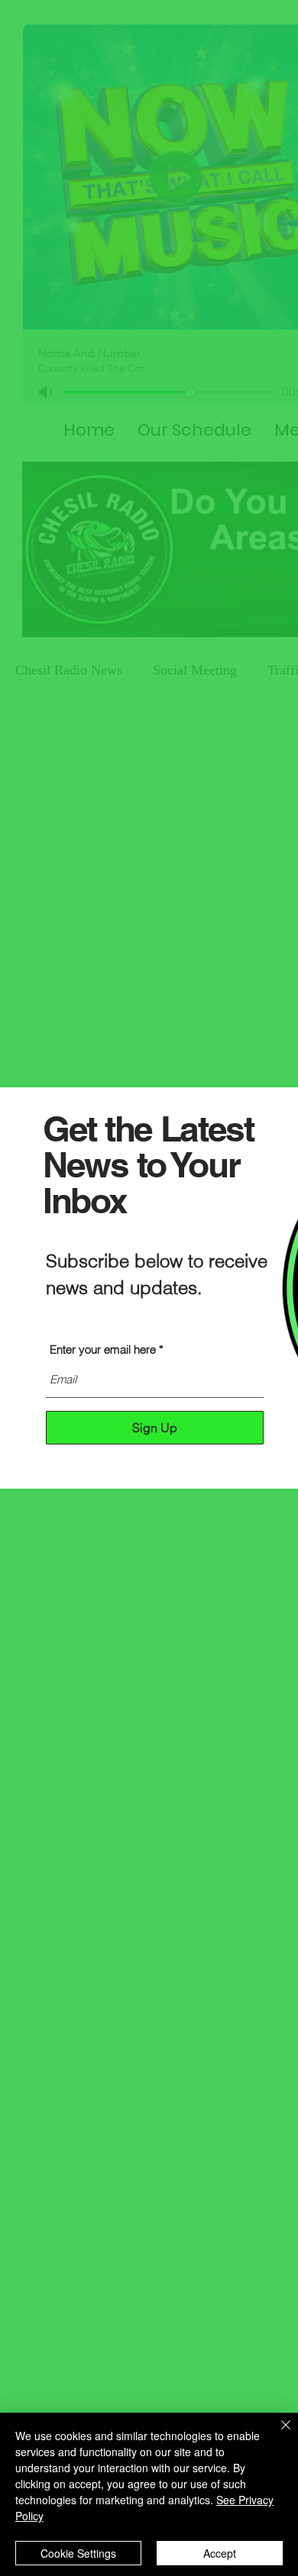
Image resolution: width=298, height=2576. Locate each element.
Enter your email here (103, 1349)
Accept (220, 2553)
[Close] (277, 2434)
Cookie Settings (78, 2553)
